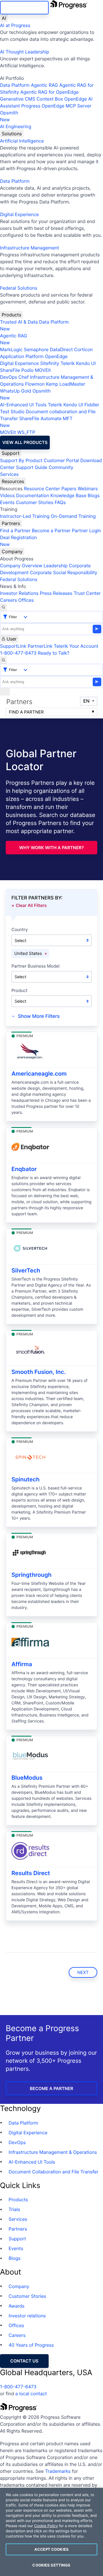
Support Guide (32, 467)
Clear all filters (31, 905)
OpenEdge (56, 356)
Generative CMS (18, 99)
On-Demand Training (73, 516)
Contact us (24, 2361)
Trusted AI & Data (19, 322)
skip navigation (24, 8)
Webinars (88, 489)
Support (11, 453)
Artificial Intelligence (22, 141)
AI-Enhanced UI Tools (23, 405)
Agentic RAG (44, 85)
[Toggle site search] (3, 660)
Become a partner (51, 2088)
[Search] (3, 607)
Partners (11, 523)
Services (9, 474)
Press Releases (56, 593)
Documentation (32, 495)
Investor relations (27, 2316)
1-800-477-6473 (18, 653)
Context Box (50, 99)
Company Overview (21, 566)
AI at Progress (15, 25)
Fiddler (92, 405)
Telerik (68, 363)
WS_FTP (26, 432)
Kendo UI (86, 363)
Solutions (12, 134)
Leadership (56, 566)
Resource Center (42, 489)
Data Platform (15, 85)
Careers (8, 600)
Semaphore (36, 349)
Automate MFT (36, 422)
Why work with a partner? (51, 848)
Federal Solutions (19, 288)
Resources (13, 481)
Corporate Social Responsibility (63, 572)
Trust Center (87, 593)
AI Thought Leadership (25, 52)
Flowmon (35, 384)
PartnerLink (40, 646)
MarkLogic (11, 349)
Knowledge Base (68, 495)
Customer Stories (34, 502)
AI (4, 18)
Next (83, 1972)
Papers (69, 489)
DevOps (9, 377)
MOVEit (43, 370)
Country (20, 930)
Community (61, 467)
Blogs (94, 495)
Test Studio (12, 412)
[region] (51, 2532)
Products (11, 315)
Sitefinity (50, 363)
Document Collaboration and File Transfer (54, 2172)
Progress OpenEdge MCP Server (56, 106)
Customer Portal (61, 460)
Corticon (83, 349)
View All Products (25, 442)
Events (7, 502)
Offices (26, 600)
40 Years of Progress (31, 2345)
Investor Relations (19, 593)
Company (12, 551)
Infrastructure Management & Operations (53, 2152)
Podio (27, 370)
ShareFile (10, 370)
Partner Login (86, 530)
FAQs (60, 502)
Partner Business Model (35, 966)
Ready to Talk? (54, 653)
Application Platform (22, 356)
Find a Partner (15, 530)
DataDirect (61, 349)
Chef (23, 377)
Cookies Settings (51, 2565)
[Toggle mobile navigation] (5, 692)
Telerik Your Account (76, 646)
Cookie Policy (46, 2526)
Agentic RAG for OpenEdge (49, 92)
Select (20, 940)
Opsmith (9, 116)
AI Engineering (16, 126)
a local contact (31, 2394)
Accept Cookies (51, 2549)
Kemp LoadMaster (65, 384)
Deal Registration (18, 541)
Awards (17, 2306)
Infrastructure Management (29, 248)
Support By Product (21, 460)
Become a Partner (51, 530)
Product (19, 991)
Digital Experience (19, 214)
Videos (7, 495)
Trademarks (58, 2471)
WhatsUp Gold (16, 391)
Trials (14, 2209)
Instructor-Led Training (25, 516)
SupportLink (13, 646)
